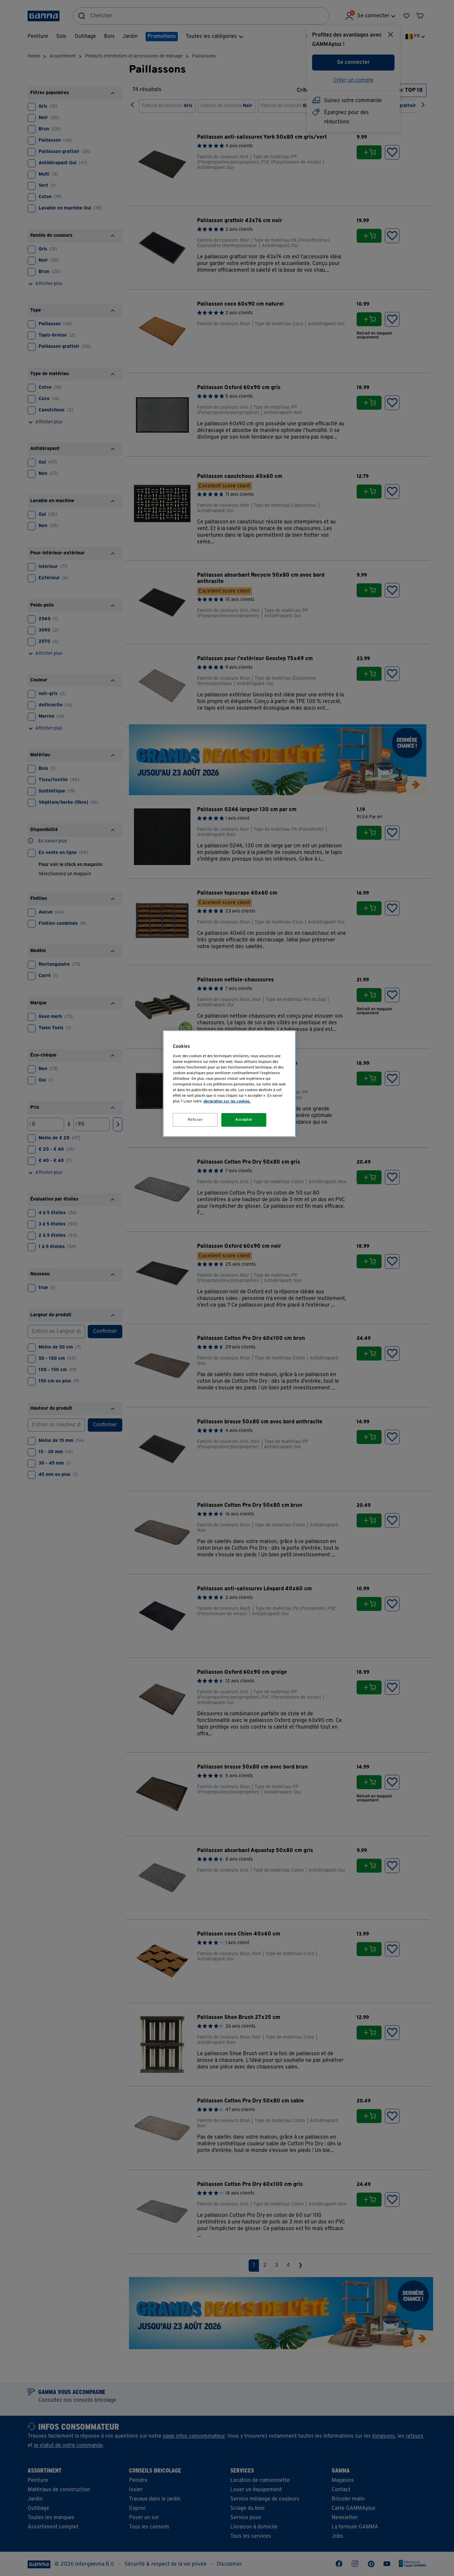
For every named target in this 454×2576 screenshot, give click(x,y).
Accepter (244, 1120)
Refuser (195, 1120)
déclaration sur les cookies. (227, 1101)
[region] (229, 1084)
